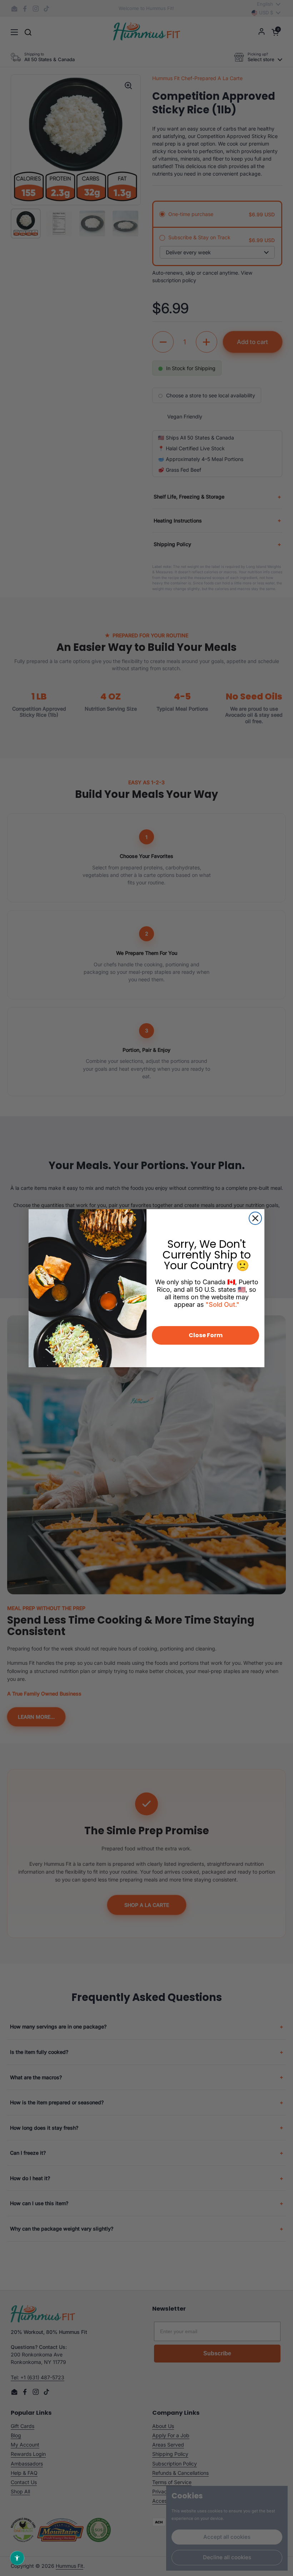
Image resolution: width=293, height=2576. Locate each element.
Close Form (206, 1335)
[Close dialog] (255, 1218)
